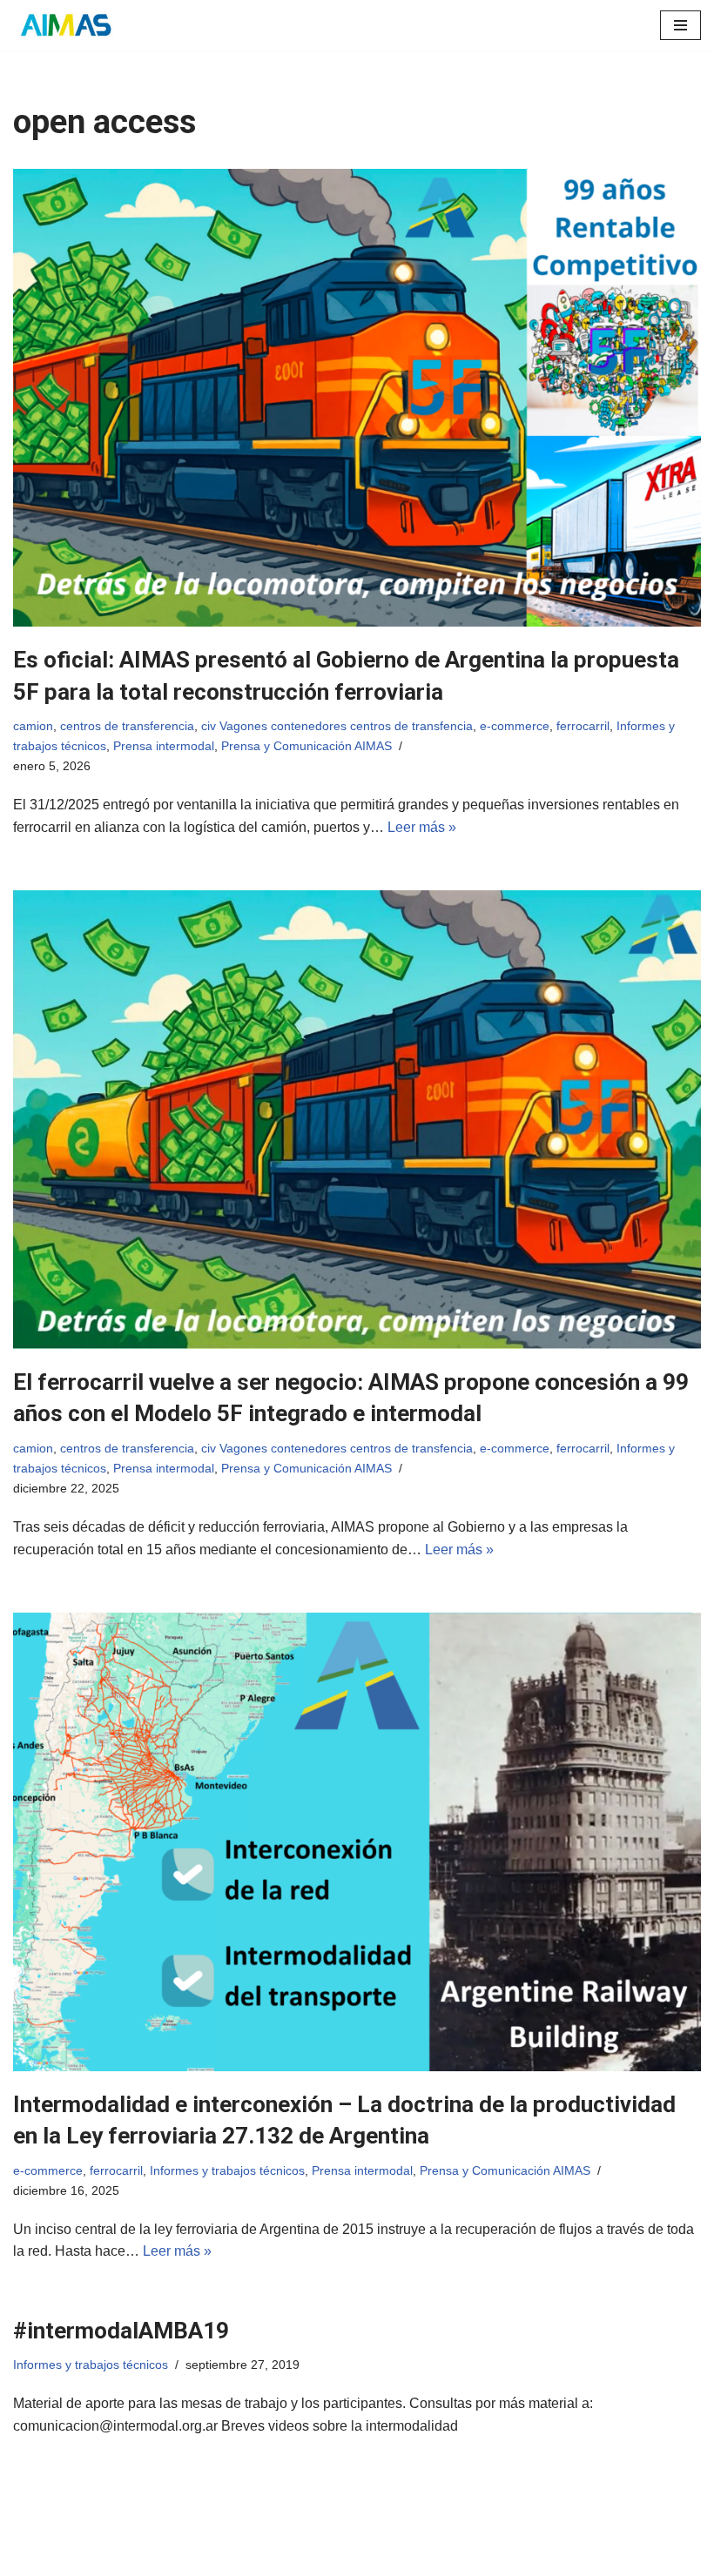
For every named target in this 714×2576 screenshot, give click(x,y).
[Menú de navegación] (680, 25)
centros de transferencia (127, 726)
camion (33, 726)
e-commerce (515, 726)
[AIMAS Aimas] (65, 25)
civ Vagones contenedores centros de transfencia (337, 726)
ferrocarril (583, 726)
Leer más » (422, 827)
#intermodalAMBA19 (121, 2331)
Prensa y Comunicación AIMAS (306, 746)
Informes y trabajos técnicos (227, 2170)
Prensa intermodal (164, 746)
